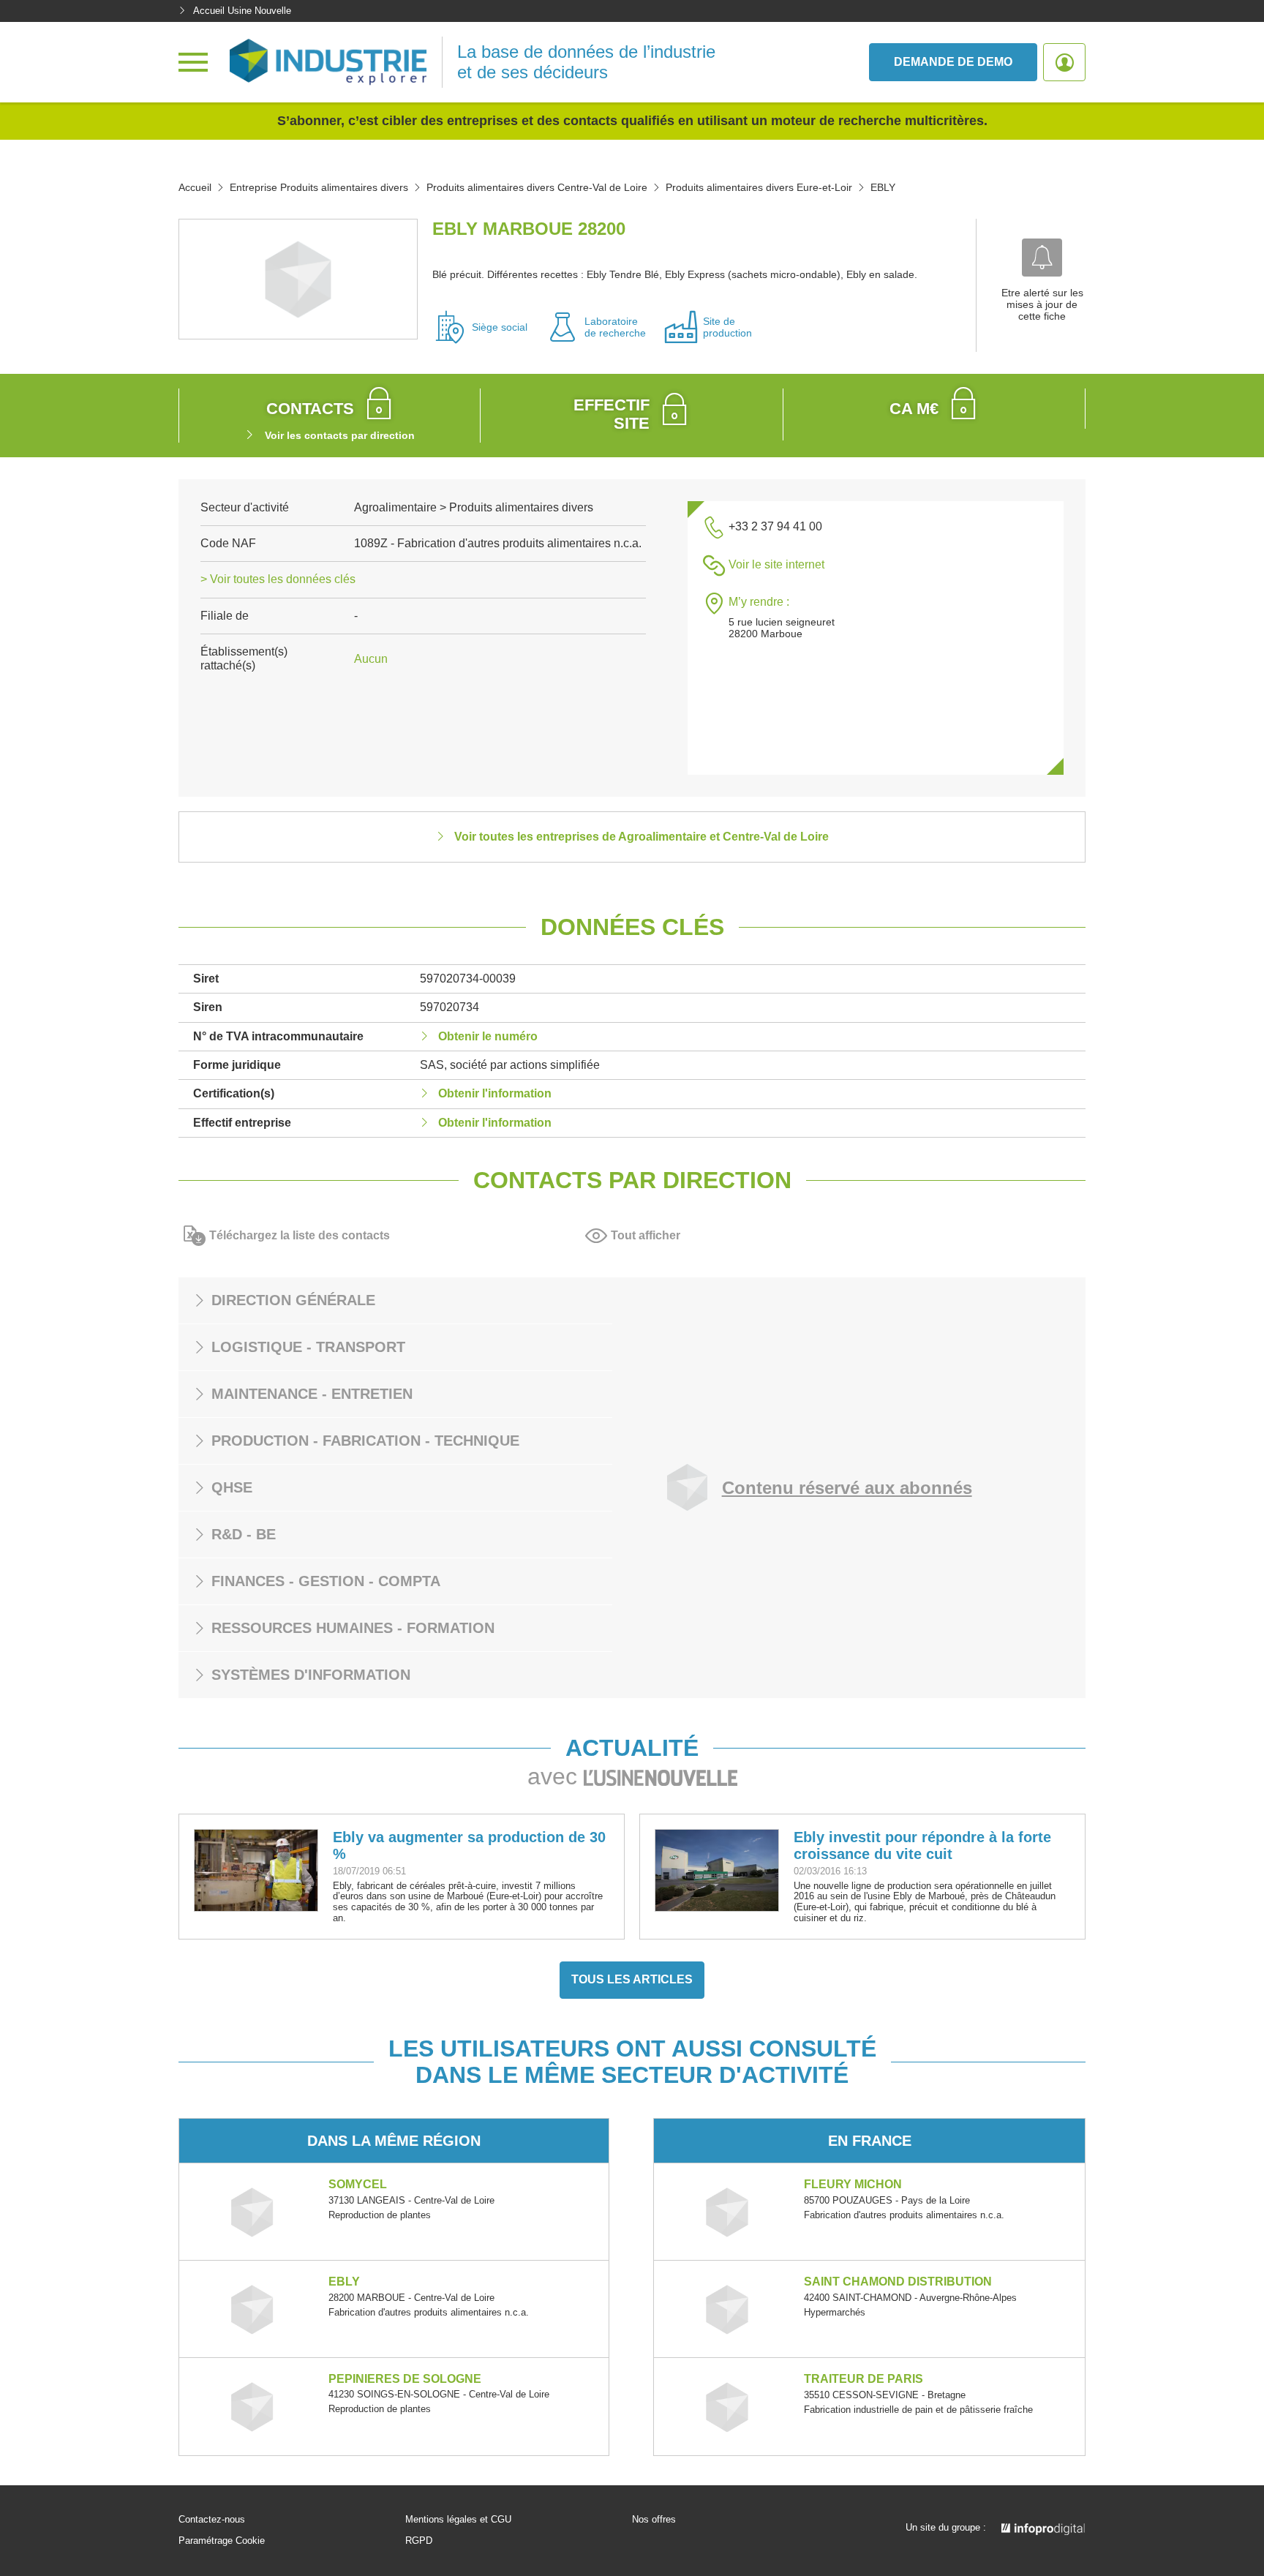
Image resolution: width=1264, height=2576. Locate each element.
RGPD (419, 2541)
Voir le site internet (776, 564)
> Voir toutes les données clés (278, 579)
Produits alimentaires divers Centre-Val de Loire (537, 187)
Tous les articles (632, 1979)
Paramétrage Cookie (222, 2541)
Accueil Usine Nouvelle (242, 11)
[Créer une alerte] (1042, 258)
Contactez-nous (212, 2520)
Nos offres (654, 2520)
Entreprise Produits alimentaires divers (319, 187)
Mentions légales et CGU (458, 2520)
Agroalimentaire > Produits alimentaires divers (474, 507)
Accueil (195, 187)
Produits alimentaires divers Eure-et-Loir (759, 187)
